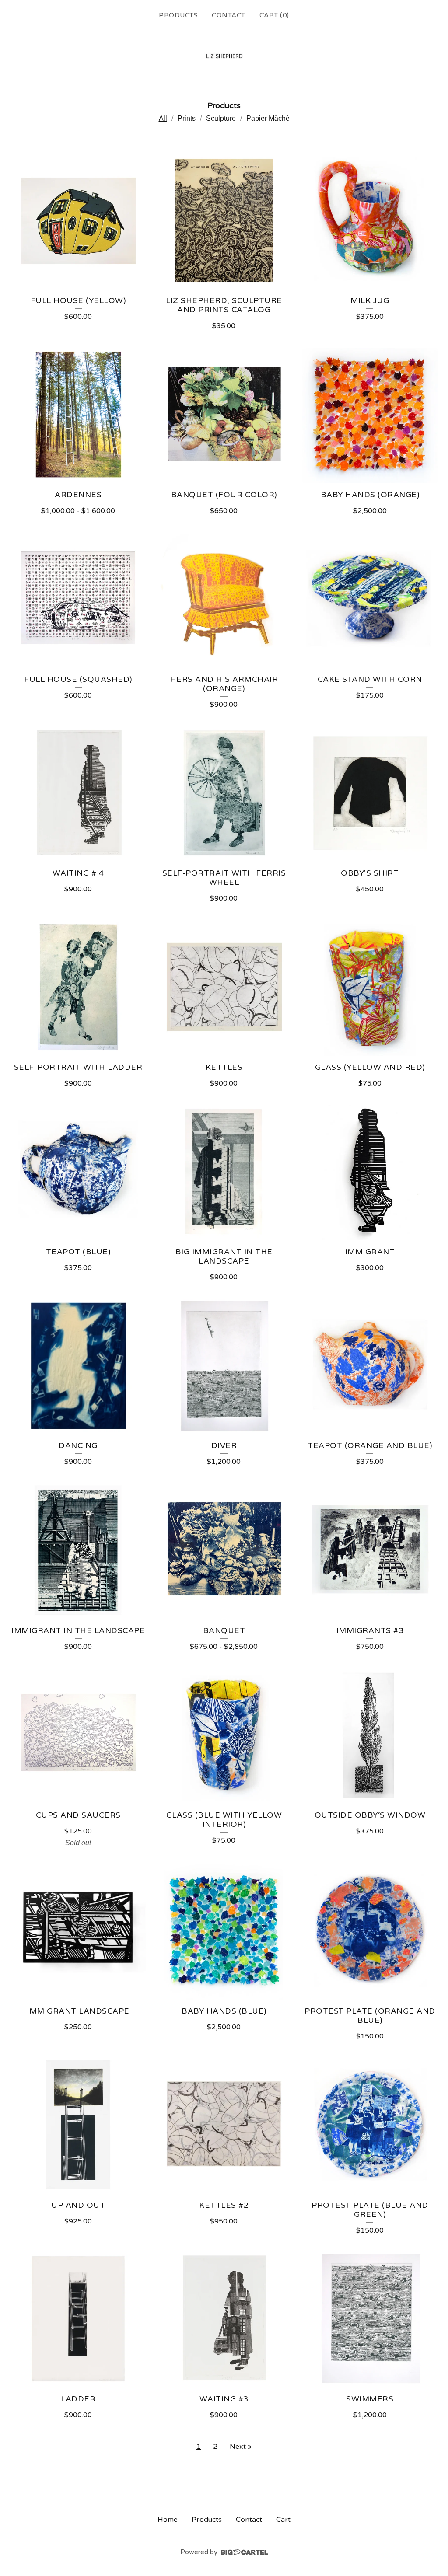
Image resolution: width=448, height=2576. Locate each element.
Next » (241, 2447)
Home (168, 2520)
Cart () (274, 15)
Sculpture (221, 118)
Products (178, 15)
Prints (187, 118)
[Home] (224, 57)
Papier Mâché (268, 118)
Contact (229, 15)
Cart (283, 2520)
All (163, 118)
